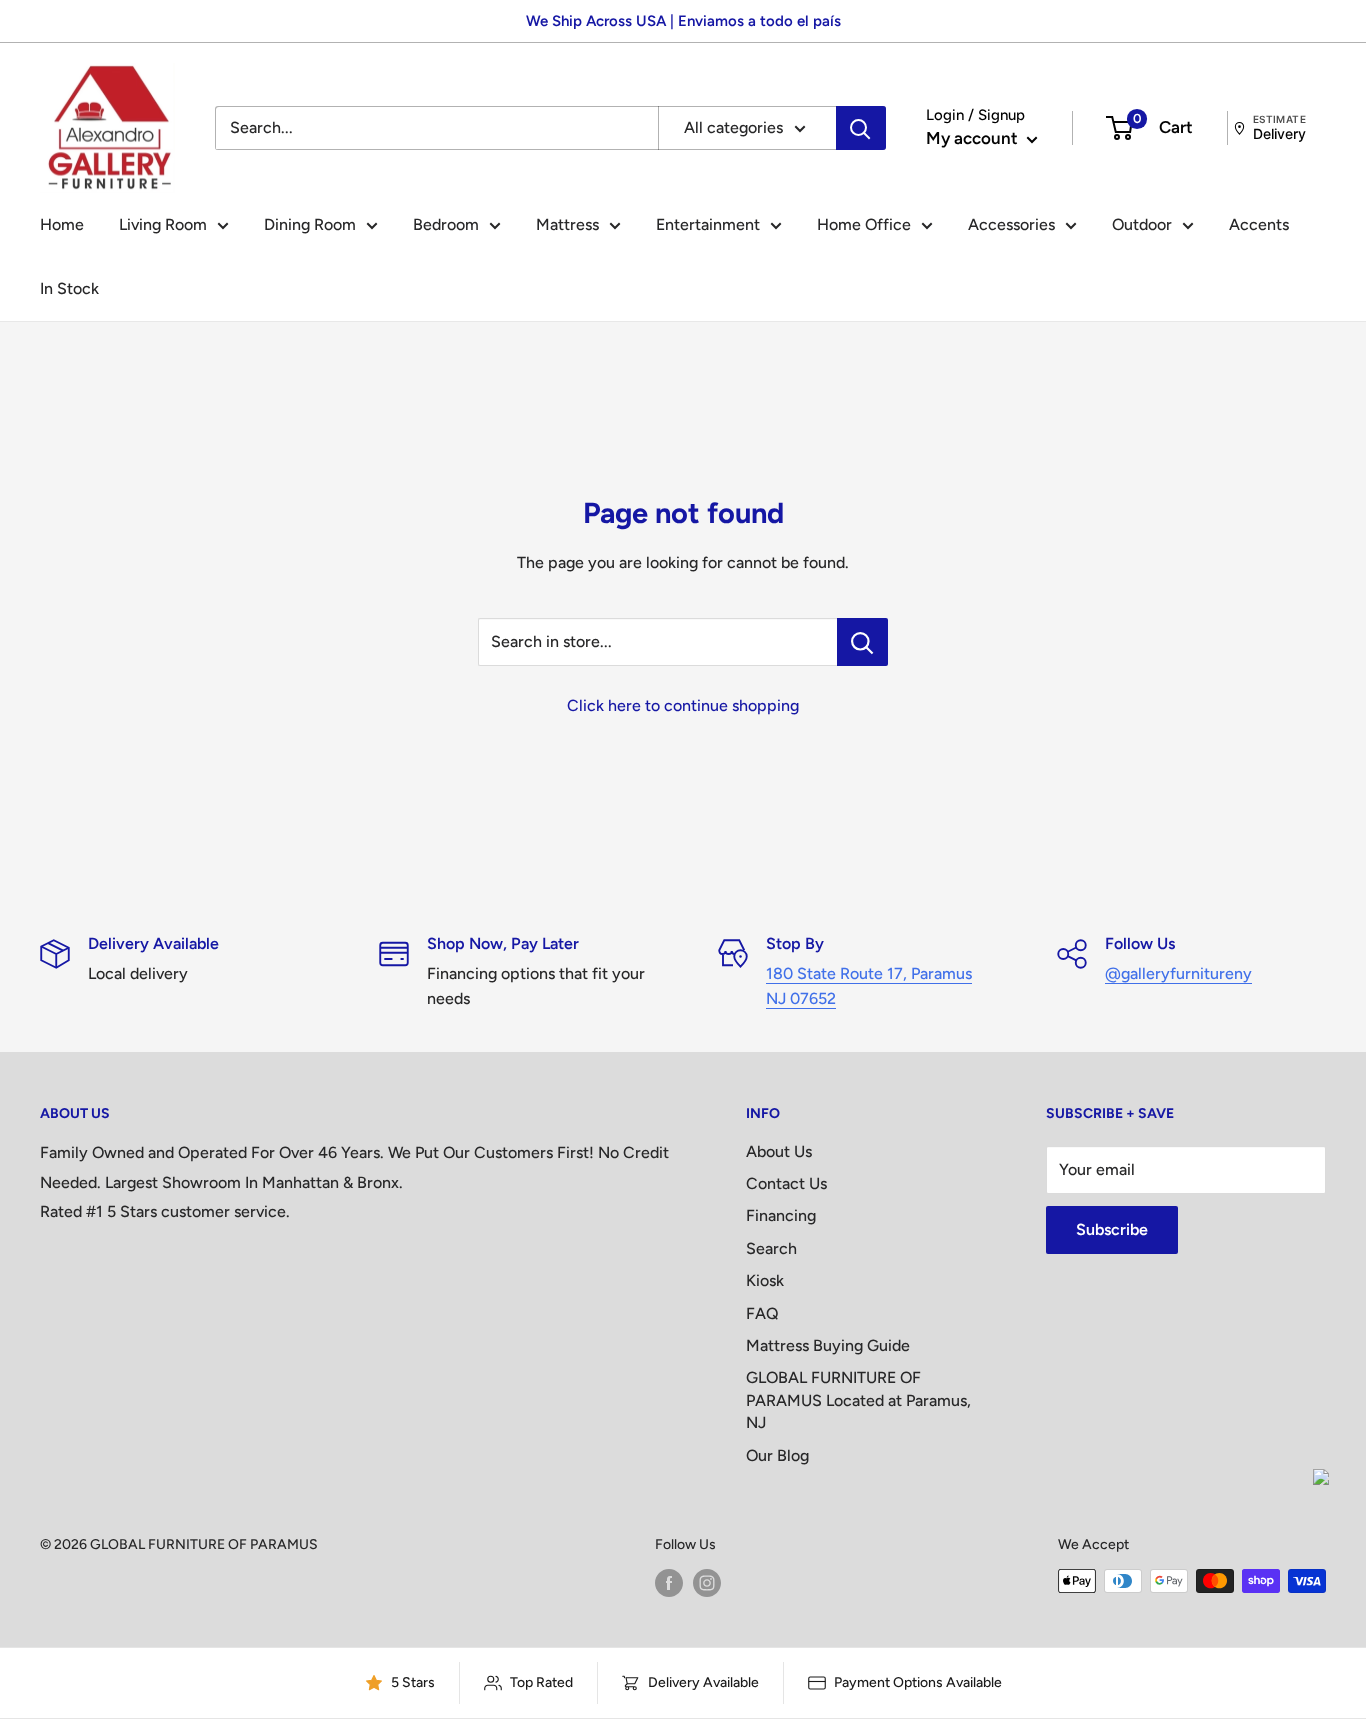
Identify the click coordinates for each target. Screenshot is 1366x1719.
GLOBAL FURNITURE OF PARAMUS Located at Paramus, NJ (858, 1400)
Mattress (567, 224)
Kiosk (765, 1280)
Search (771, 1248)
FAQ (762, 1313)
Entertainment (708, 224)
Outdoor (1142, 224)
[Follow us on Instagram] (707, 1583)
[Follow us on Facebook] (669, 1583)
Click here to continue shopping (683, 705)
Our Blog (777, 1455)
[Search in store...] (862, 642)
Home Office (864, 224)
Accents (1259, 224)
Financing (781, 1215)
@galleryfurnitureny (1178, 973)
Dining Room (310, 224)
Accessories (1011, 224)
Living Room (163, 224)
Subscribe (1112, 1229)
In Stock (69, 288)
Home (62, 224)
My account (974, 138)
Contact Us (786, 1183)
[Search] (861, 128)
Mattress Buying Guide (828, 1345)
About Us (779, 1151)
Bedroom (446, 224)
